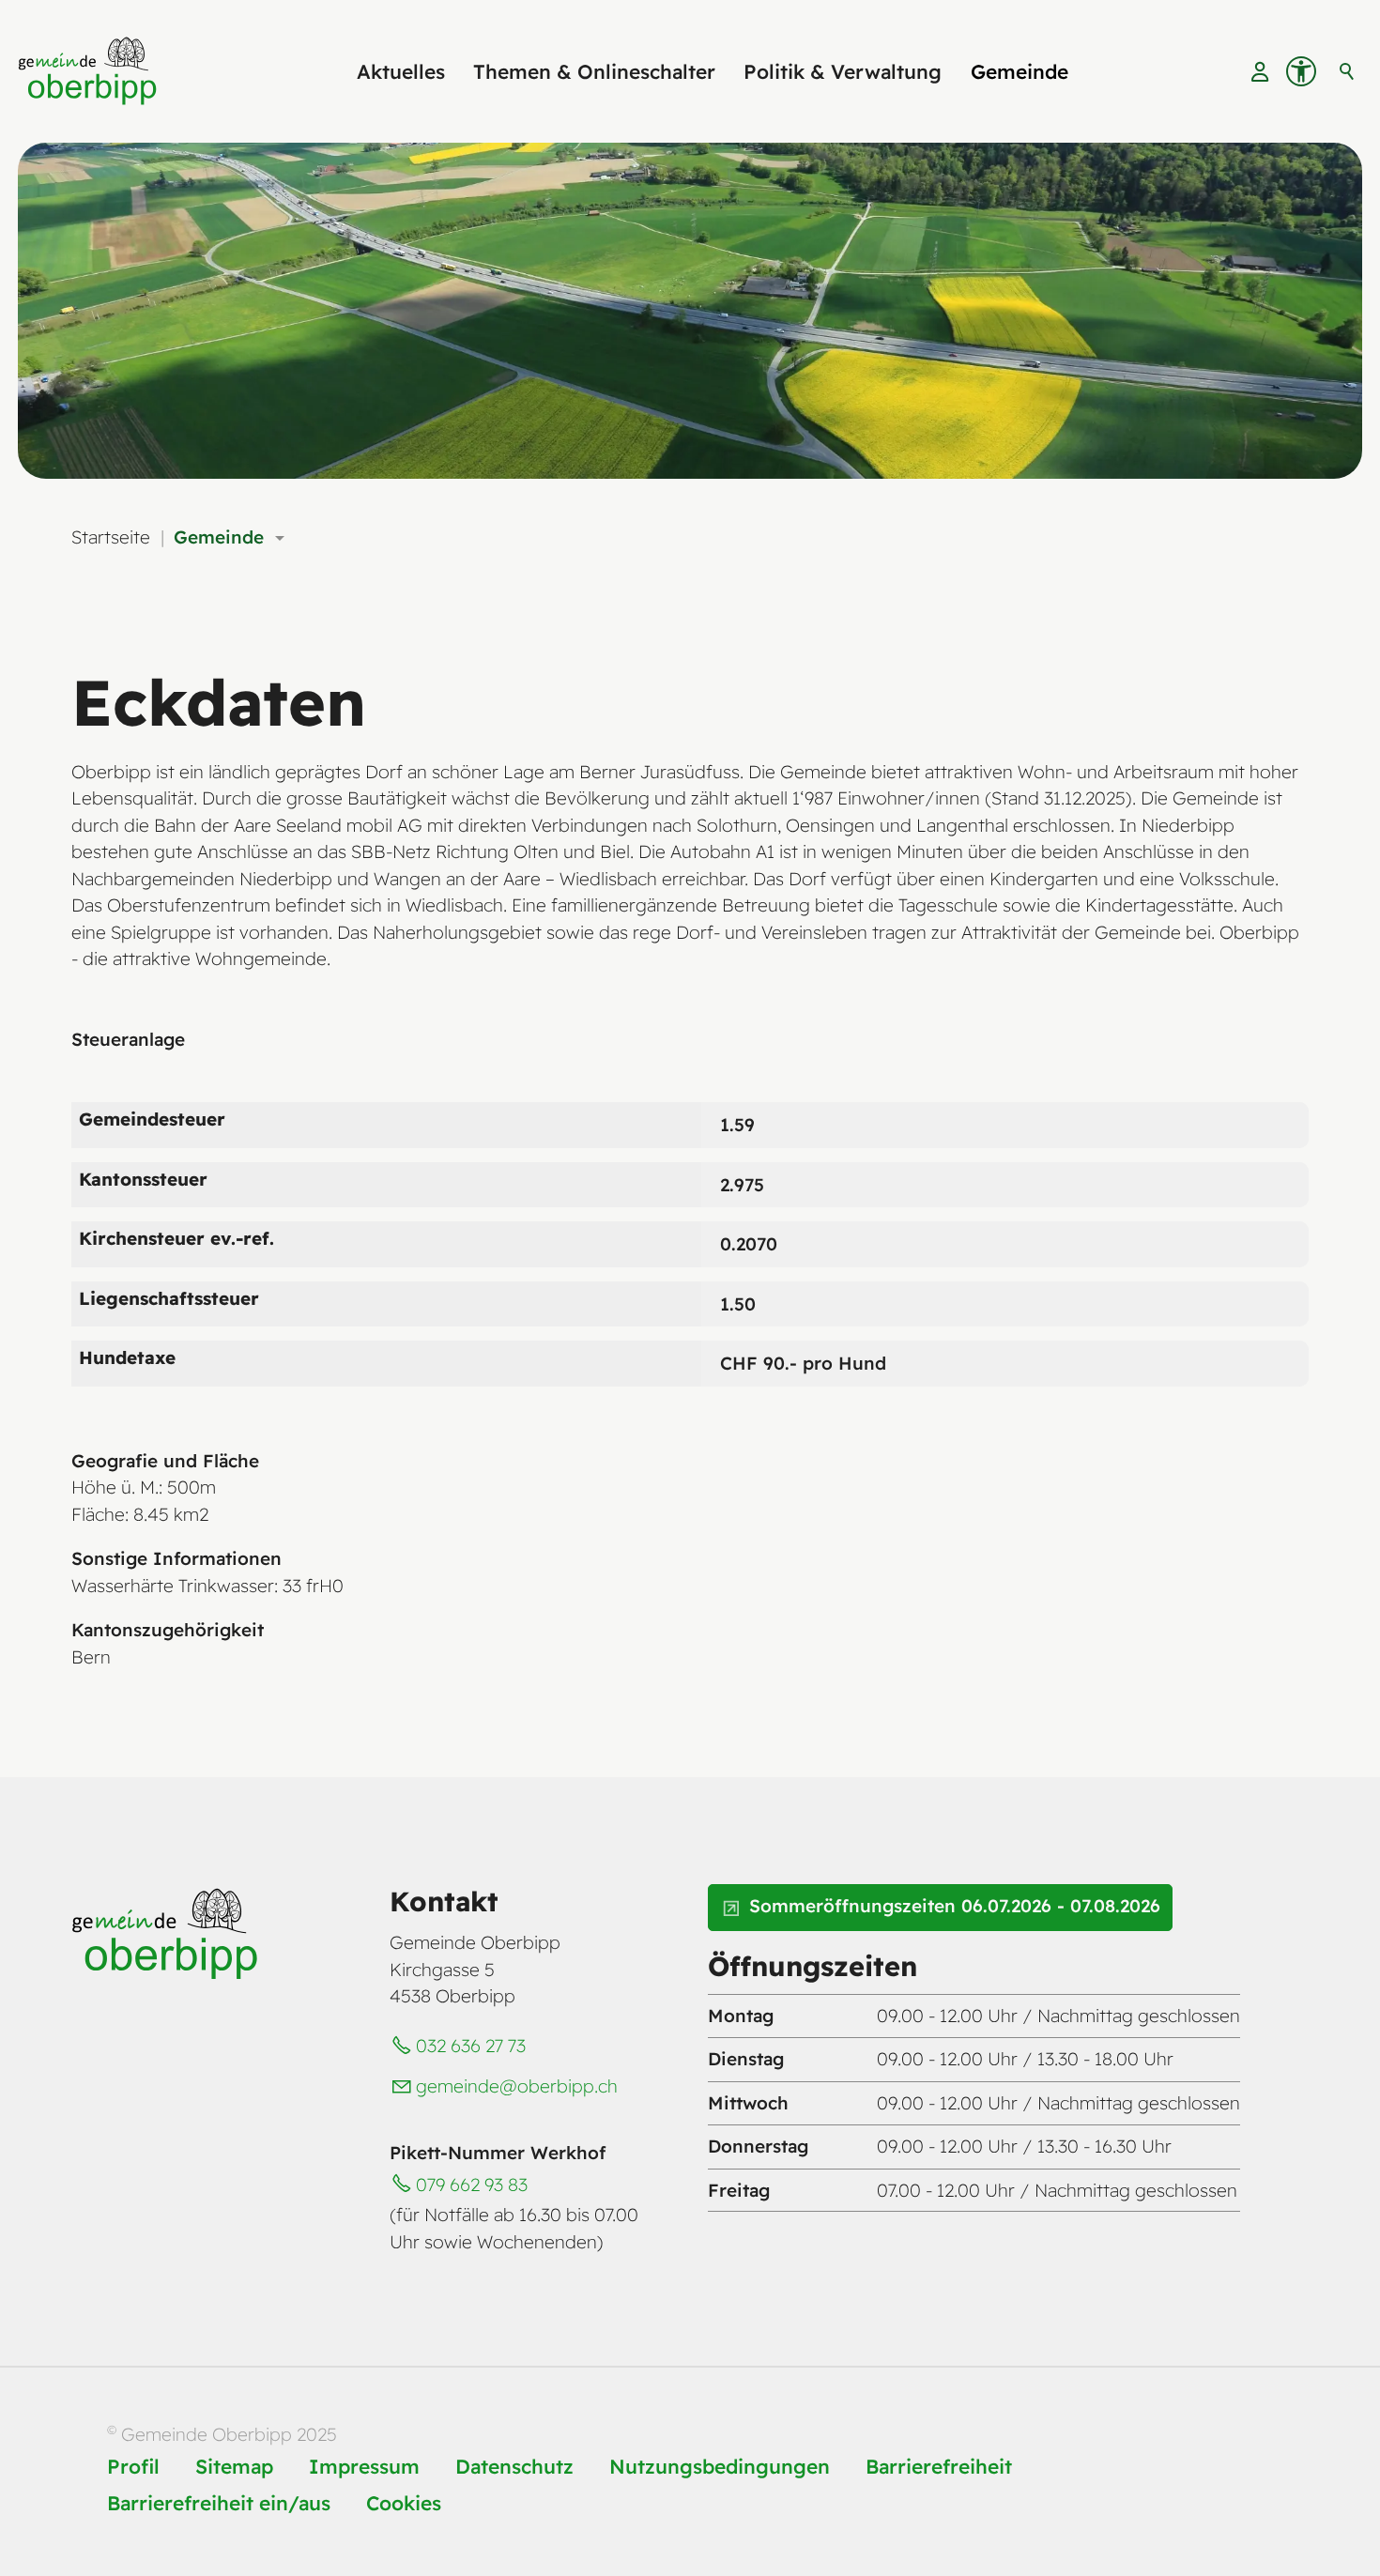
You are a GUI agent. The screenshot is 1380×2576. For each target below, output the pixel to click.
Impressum (364, 2466)
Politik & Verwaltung (843, 71)
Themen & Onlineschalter (594, 71)
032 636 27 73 (471, 2046)
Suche (1347, 71)
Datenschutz (514, 2466)
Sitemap (234, 2466)
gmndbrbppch (517, 2086)
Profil (133, 2466)
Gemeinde (1020, 71)
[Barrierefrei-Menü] (1301, 71)
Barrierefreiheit (939, 2466)
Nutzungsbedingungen (720, 2466)
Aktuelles (401, 71)
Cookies (404, 2503)
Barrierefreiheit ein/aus (219, 2503)
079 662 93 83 (472, 2185)
